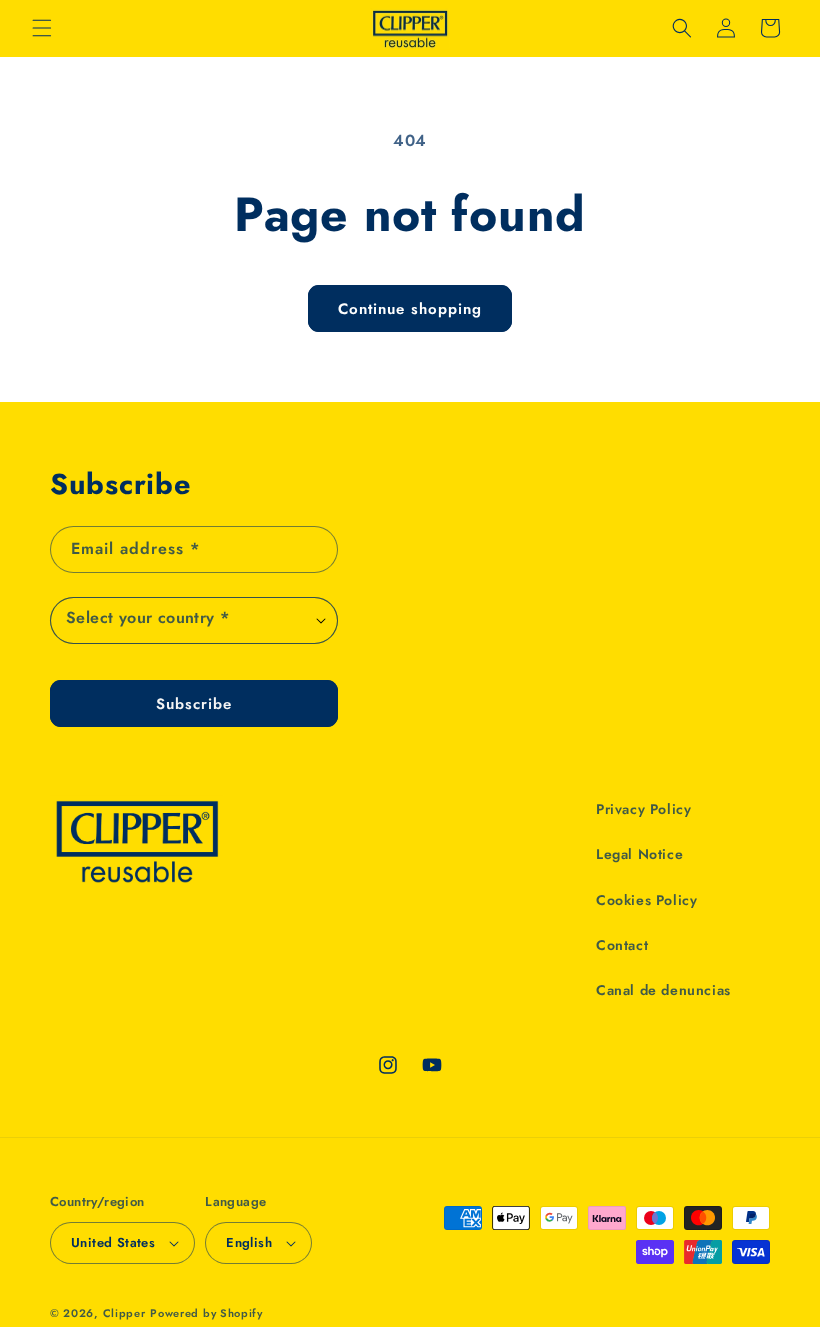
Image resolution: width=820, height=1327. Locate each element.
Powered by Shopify (206, 1313)
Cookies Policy (646, 900)
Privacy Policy (643, 809)
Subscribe (194, 704)
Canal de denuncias (663, 990)
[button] (42, 28)
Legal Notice (639, 854)
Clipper (124, 1313)
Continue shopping (410, 309)
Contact (622, 945)
